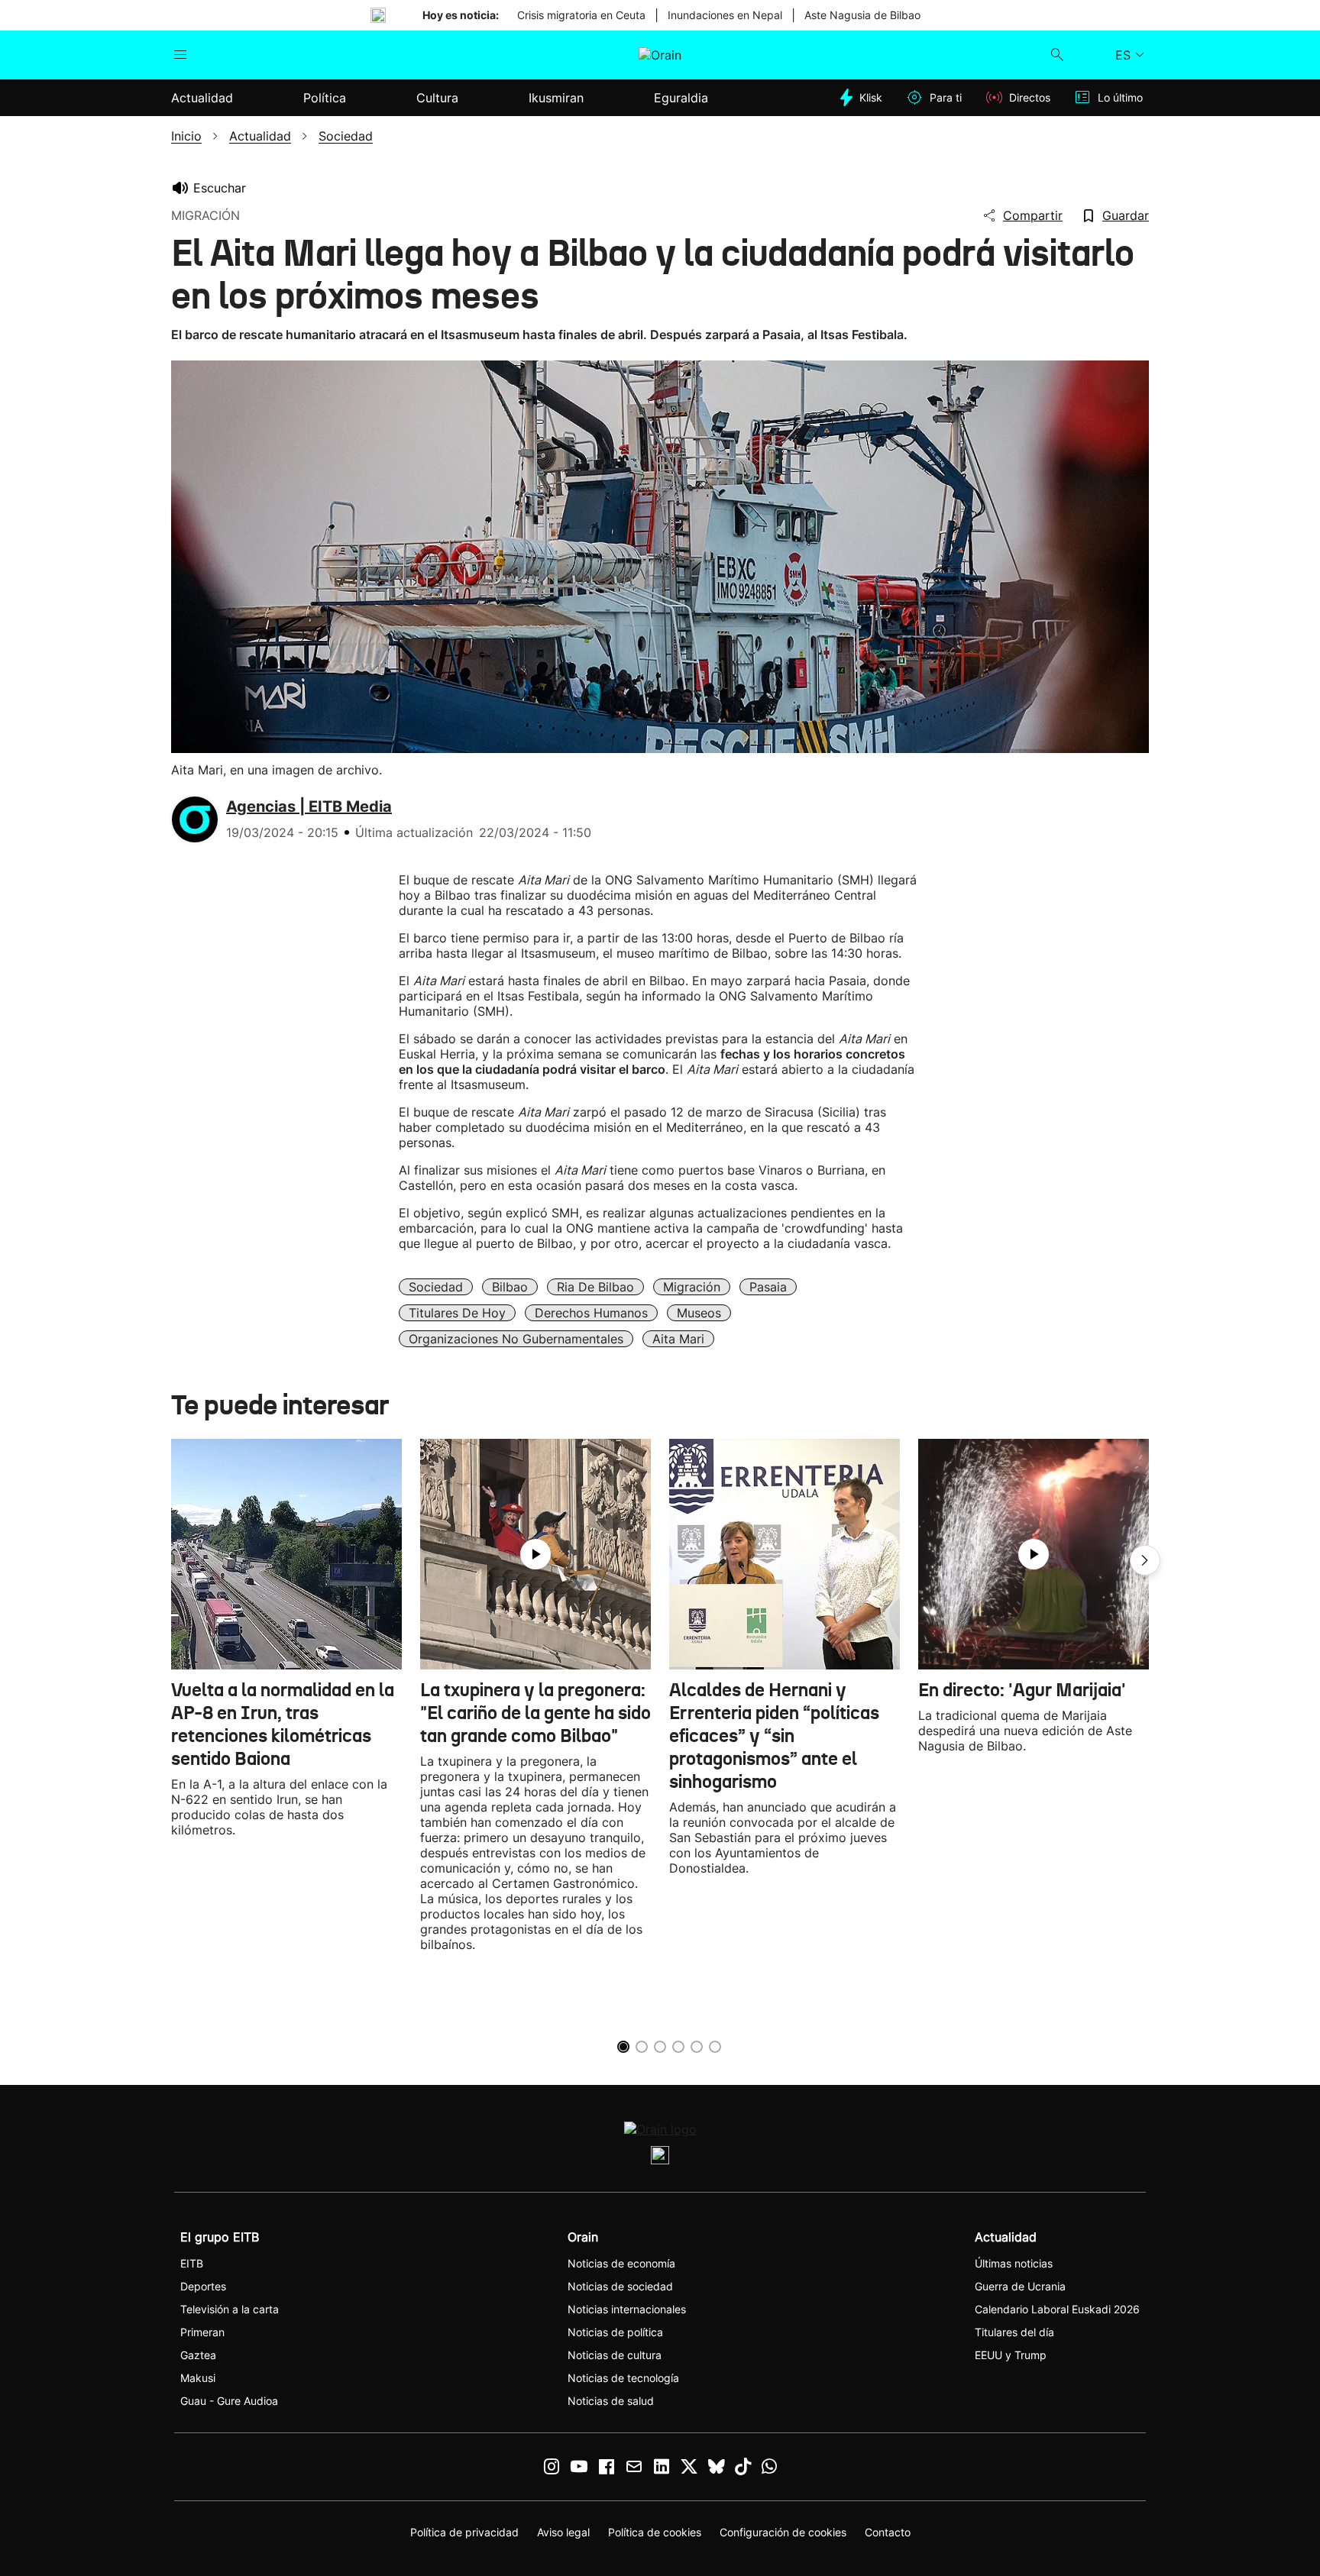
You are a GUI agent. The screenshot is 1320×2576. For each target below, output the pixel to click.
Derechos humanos (591, 1313)
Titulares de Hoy (457, 1313)
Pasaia (768, 1287)
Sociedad (436, 1287)
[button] (1145, 1560)
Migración (692, 1287)
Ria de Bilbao (595, 1287)
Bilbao (510, 1287)
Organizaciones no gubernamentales (516, 1339)
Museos (699, 1313)
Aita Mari (678, 1339)
